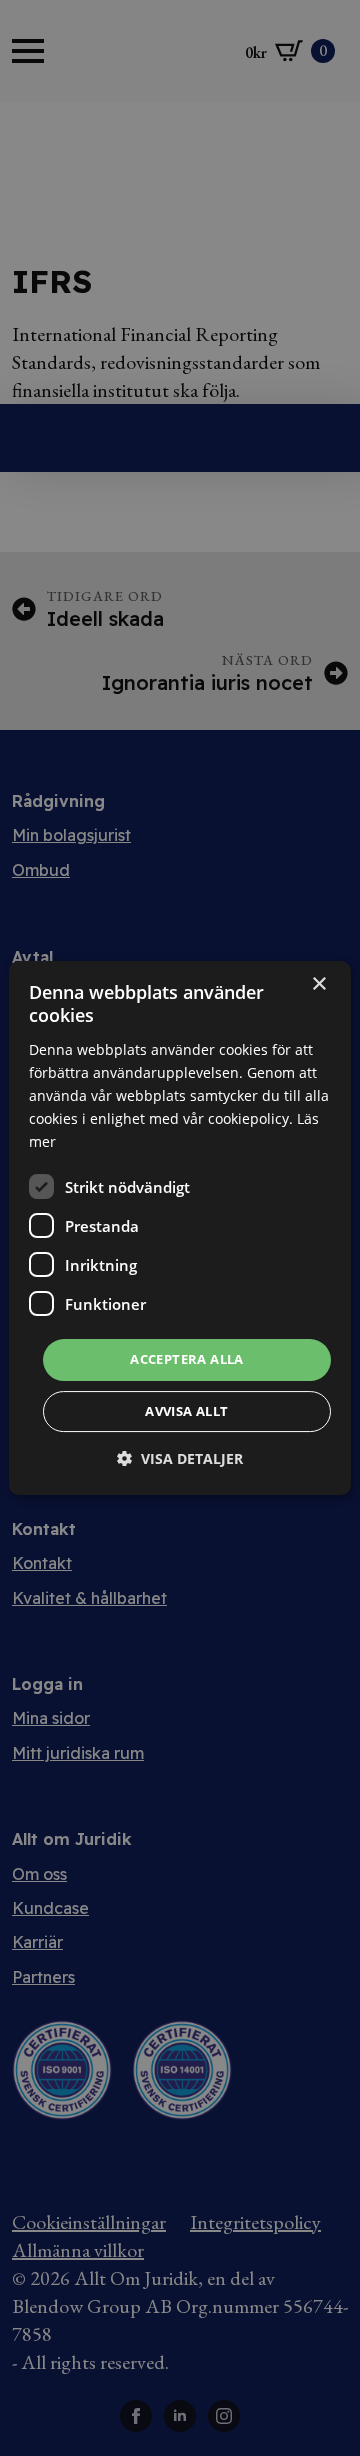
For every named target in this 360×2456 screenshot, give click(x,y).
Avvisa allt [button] (186, 1411)
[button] (180, 1458)
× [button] (318, 984)
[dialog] (180, 1228)
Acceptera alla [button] (187, 1359)
